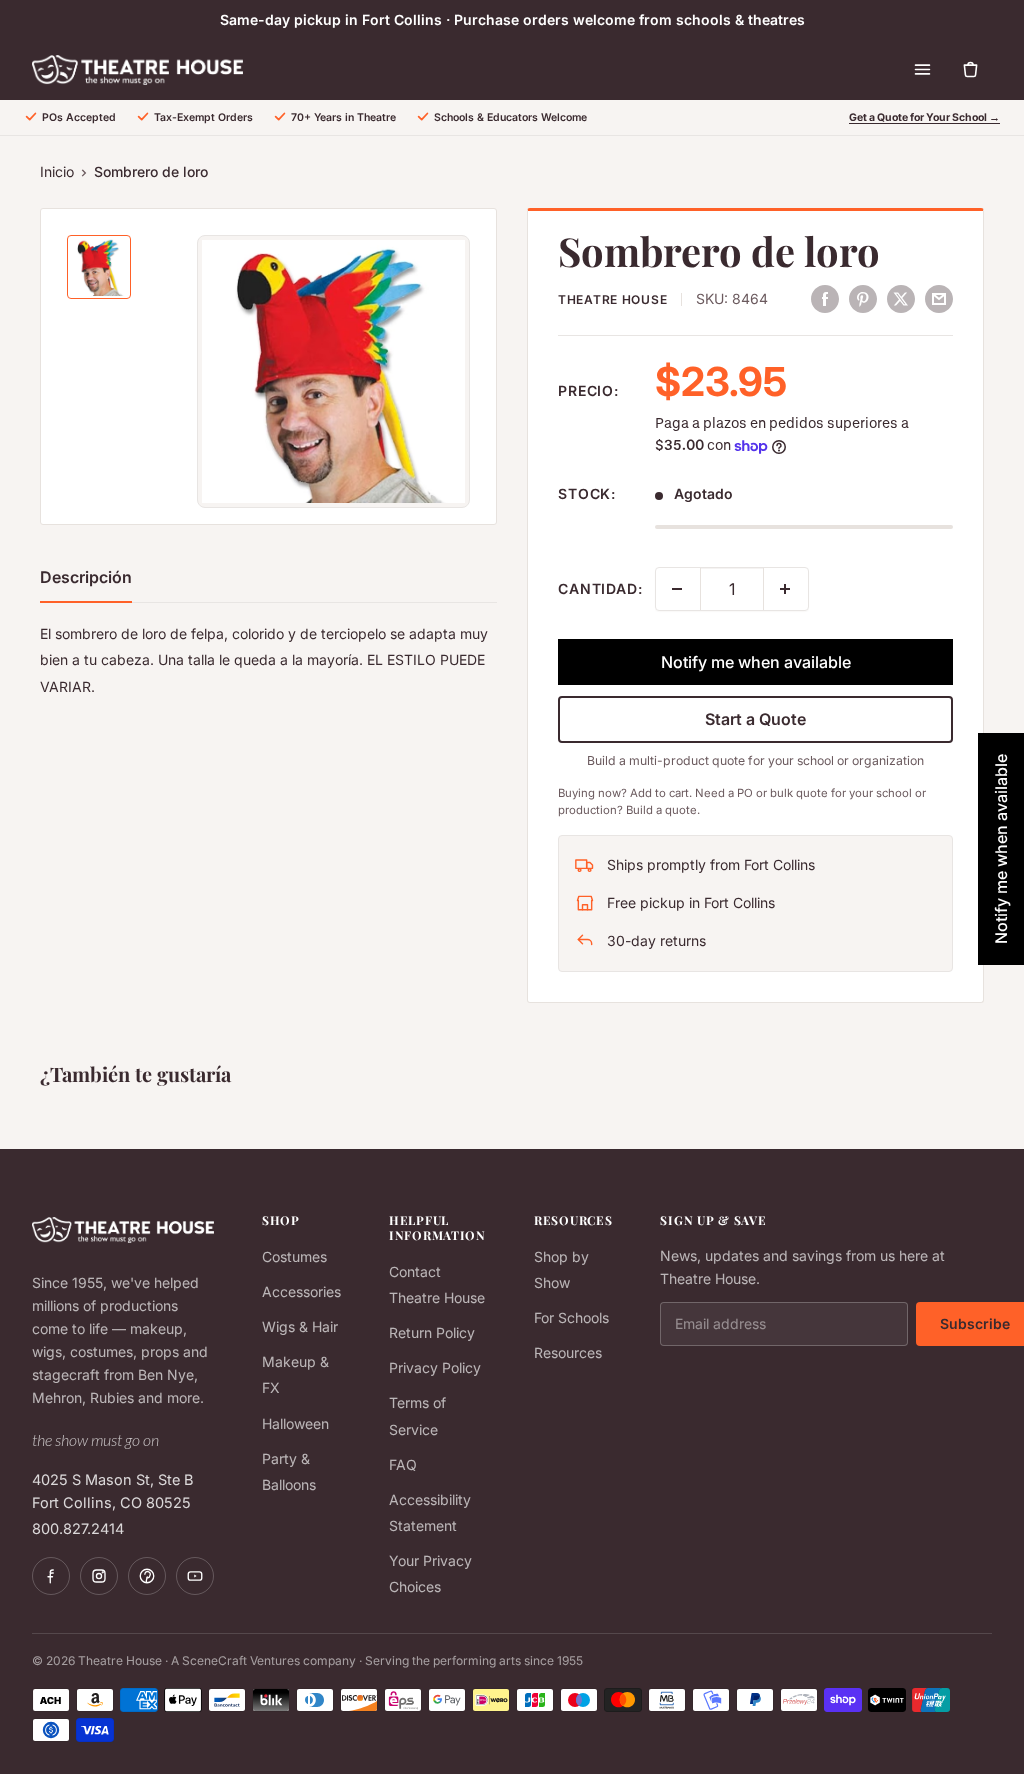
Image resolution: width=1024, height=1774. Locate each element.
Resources (568, 1352)
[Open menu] (922, 70)
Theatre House (612, 299)
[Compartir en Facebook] (825, 298)
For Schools (571, 1317)
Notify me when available (756, 662)
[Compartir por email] (939, 298)
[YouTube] (195, 1576)
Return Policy (432, 1332)
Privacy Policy (435, 1367)
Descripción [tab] (86, 577)
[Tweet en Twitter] (901, 298)
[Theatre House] (137, 70)
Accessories (301, 1291)
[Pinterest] (147, 1576)
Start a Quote (755, 719)
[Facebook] (51, 1576)
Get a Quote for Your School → (924, 117)
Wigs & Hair (300, 1326)
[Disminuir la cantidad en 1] (678, 589)
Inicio (57, 171)
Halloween (295, 1423)
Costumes (294, 1256)
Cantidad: (600, 588)
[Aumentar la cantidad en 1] (786, 589)
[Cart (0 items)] (970, 70)
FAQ (403, 1464)
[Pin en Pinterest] (863, 298)
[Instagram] (99, 1576)
